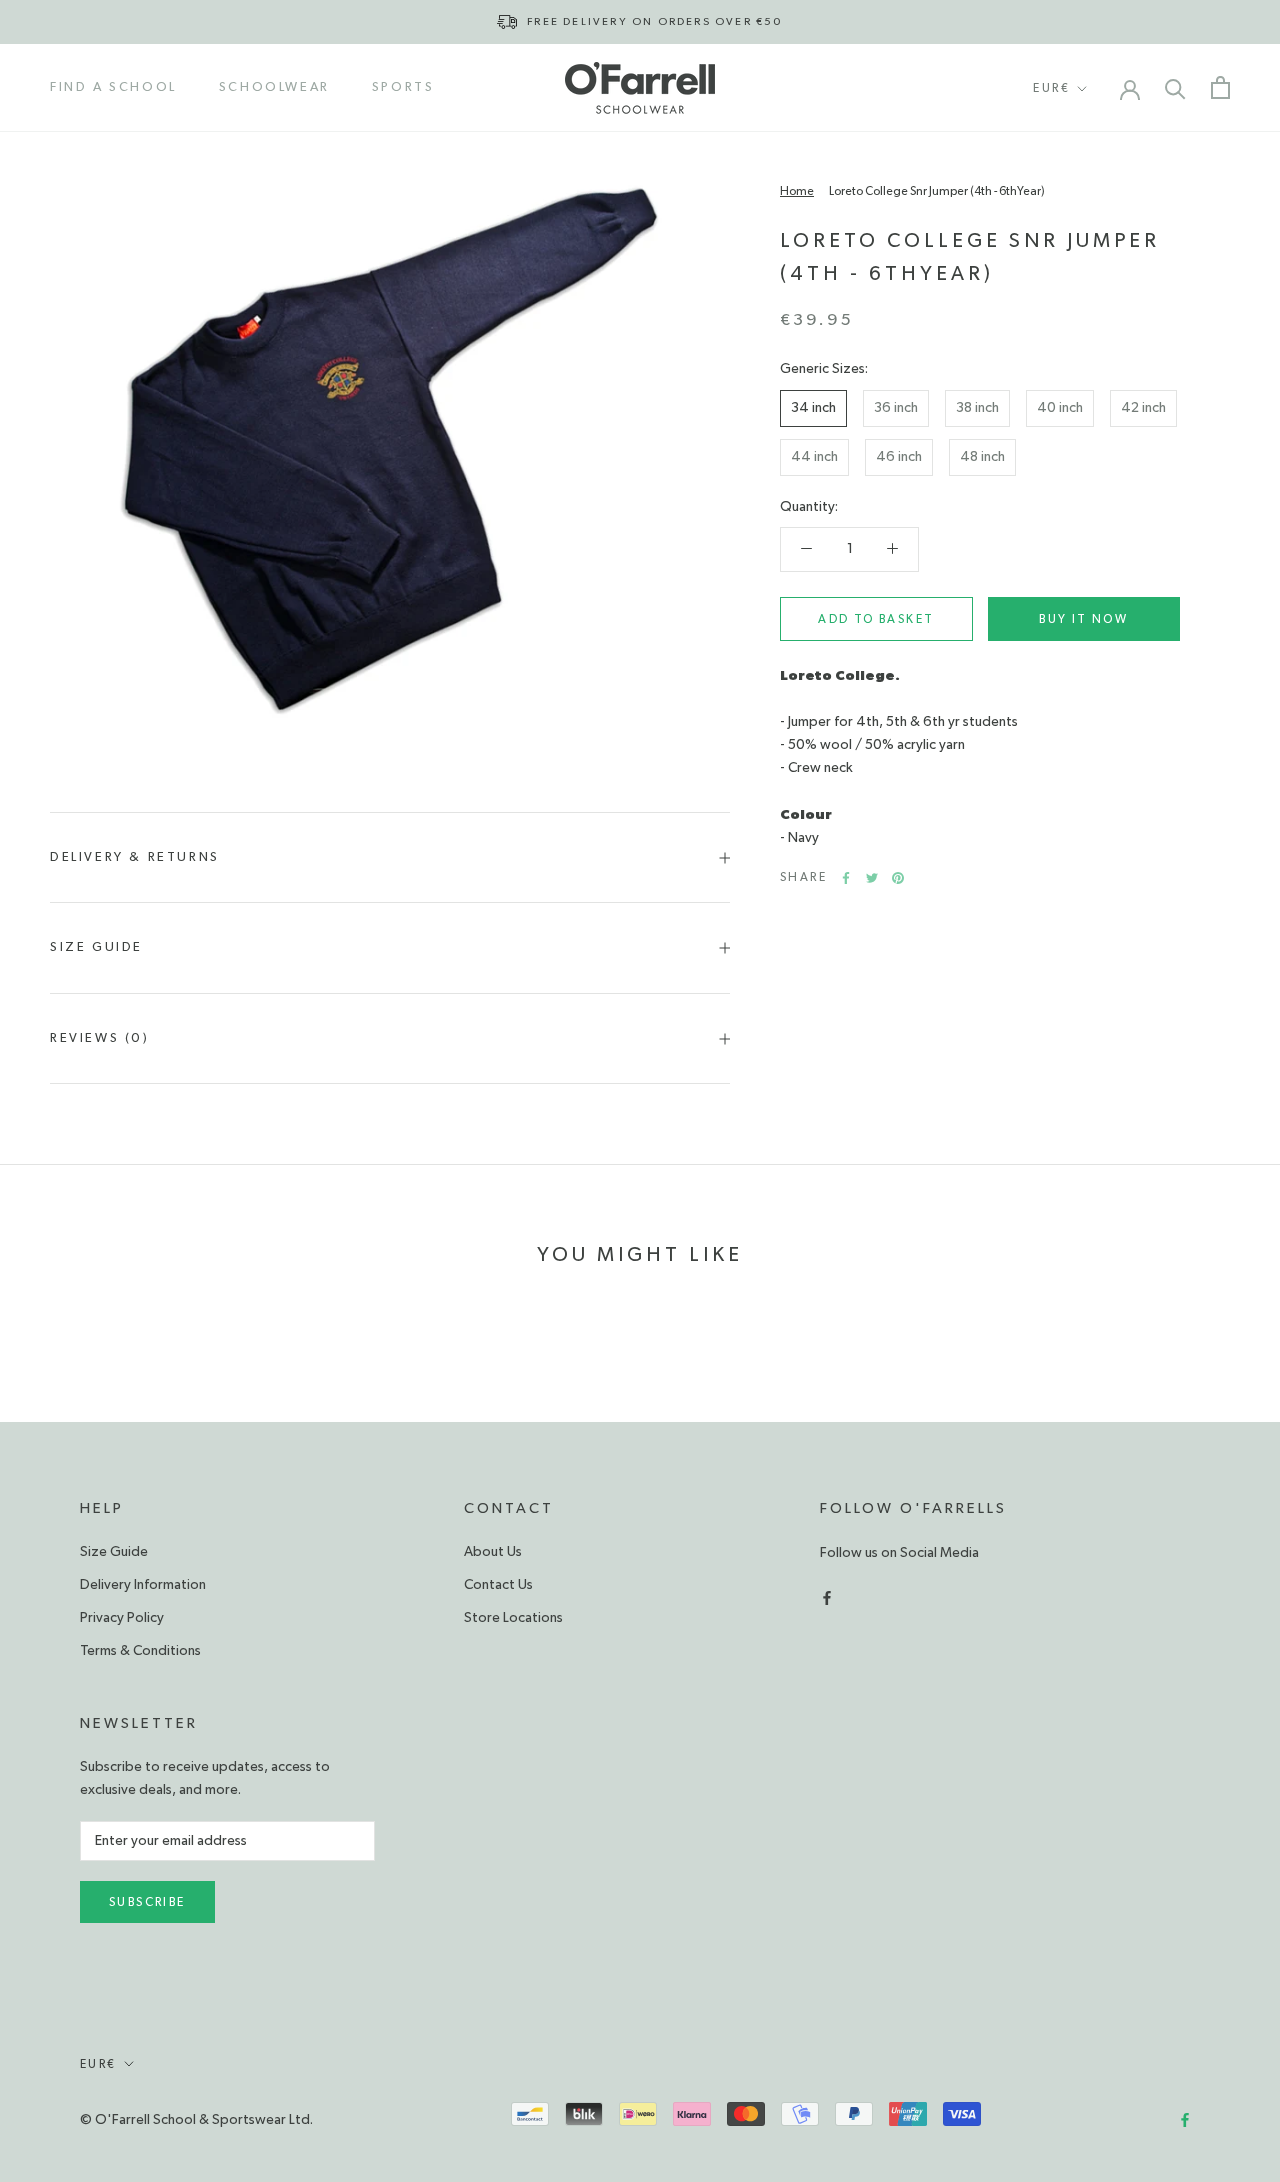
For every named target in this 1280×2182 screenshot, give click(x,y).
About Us (493, 1552)
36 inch (896, 408)
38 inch (977, 408)
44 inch (814, 457)
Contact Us (498, 1585)
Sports (403, 87)
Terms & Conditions (140, 1651)
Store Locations (513, 1618)
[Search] (1175, 87)
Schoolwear (274, 87)
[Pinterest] (898, 878)
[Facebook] (846, 878)
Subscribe (147, 1902)
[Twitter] (872, 878)
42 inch (1143, 408)
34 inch (813, 408)
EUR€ (1051, 88)
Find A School (113, 87)
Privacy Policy (122, 1618)
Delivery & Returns (135, 857)
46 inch (899, 457)
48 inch (982, 457)
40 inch (1060, 408)
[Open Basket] (1220, 87)
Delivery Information (143, 1585)
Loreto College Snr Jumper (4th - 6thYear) (937, 191)
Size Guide (96, 947)
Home (797, 191)
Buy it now (1083, 619)
